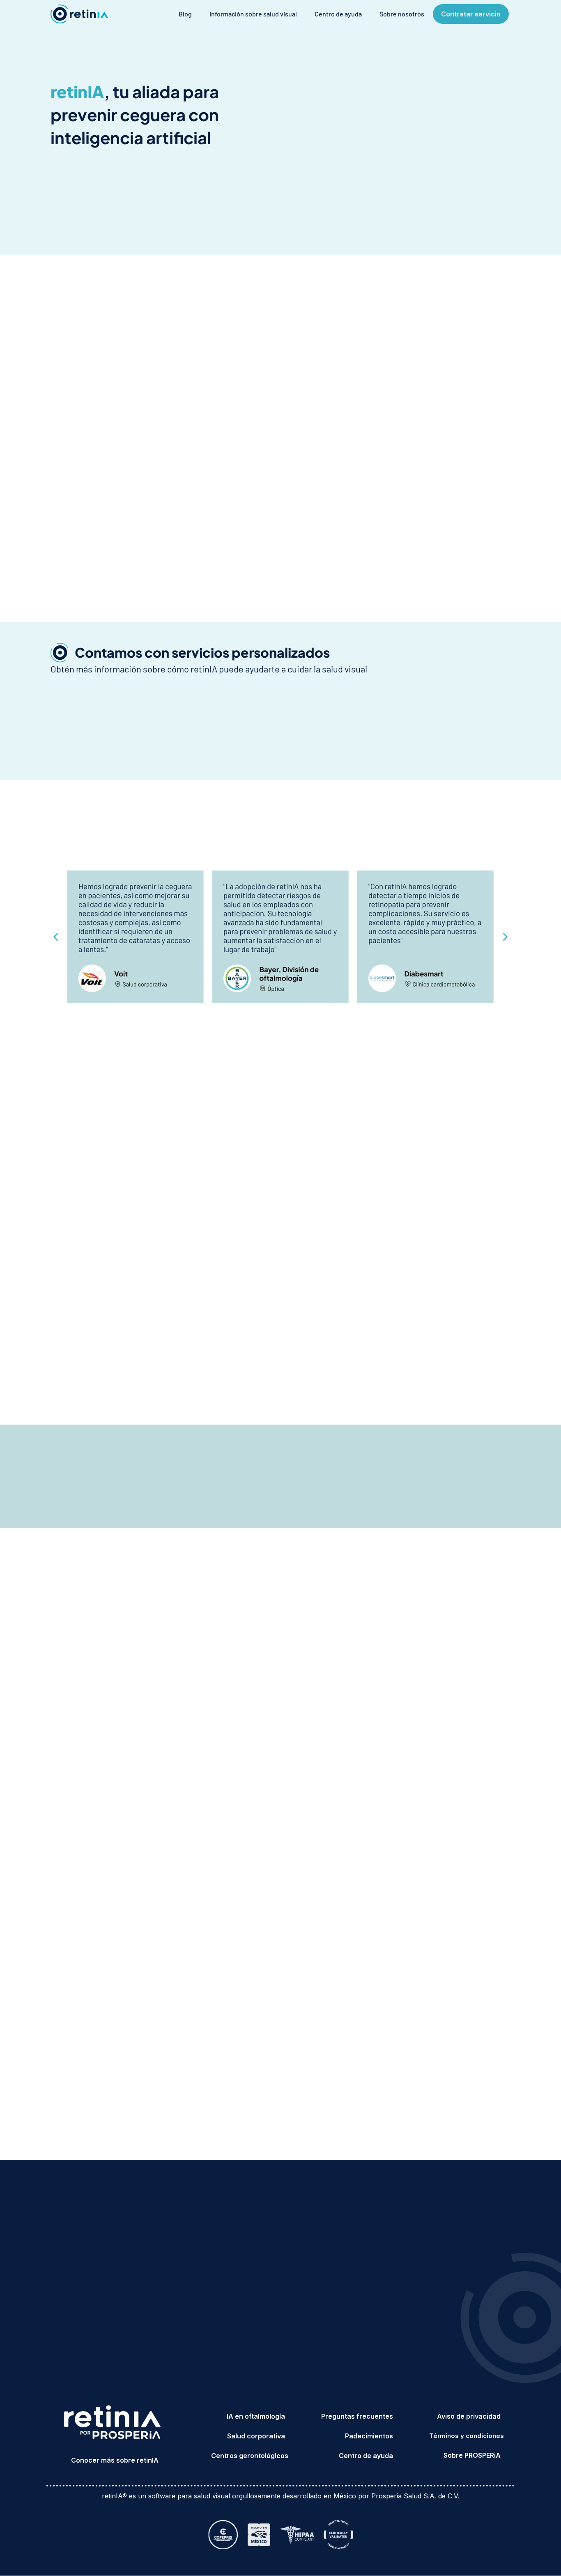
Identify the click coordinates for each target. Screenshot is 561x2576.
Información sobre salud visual (253, 14)
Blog (185, 14)
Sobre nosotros (402, 14)
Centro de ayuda (338, 14)
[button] (56, 937)
